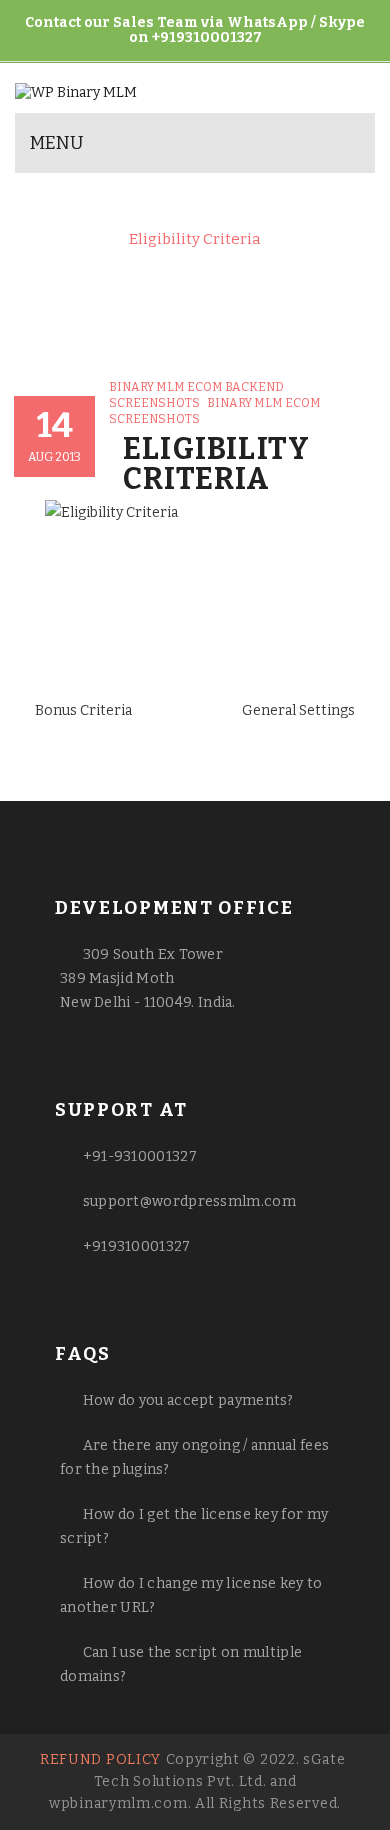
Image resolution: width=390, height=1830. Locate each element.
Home (60, 203)
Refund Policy (100, 1759)
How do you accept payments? (188, 1400)
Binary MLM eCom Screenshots (222, 203)
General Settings (298, 710)
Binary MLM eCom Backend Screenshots (185, 221)
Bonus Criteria (83, 710)
